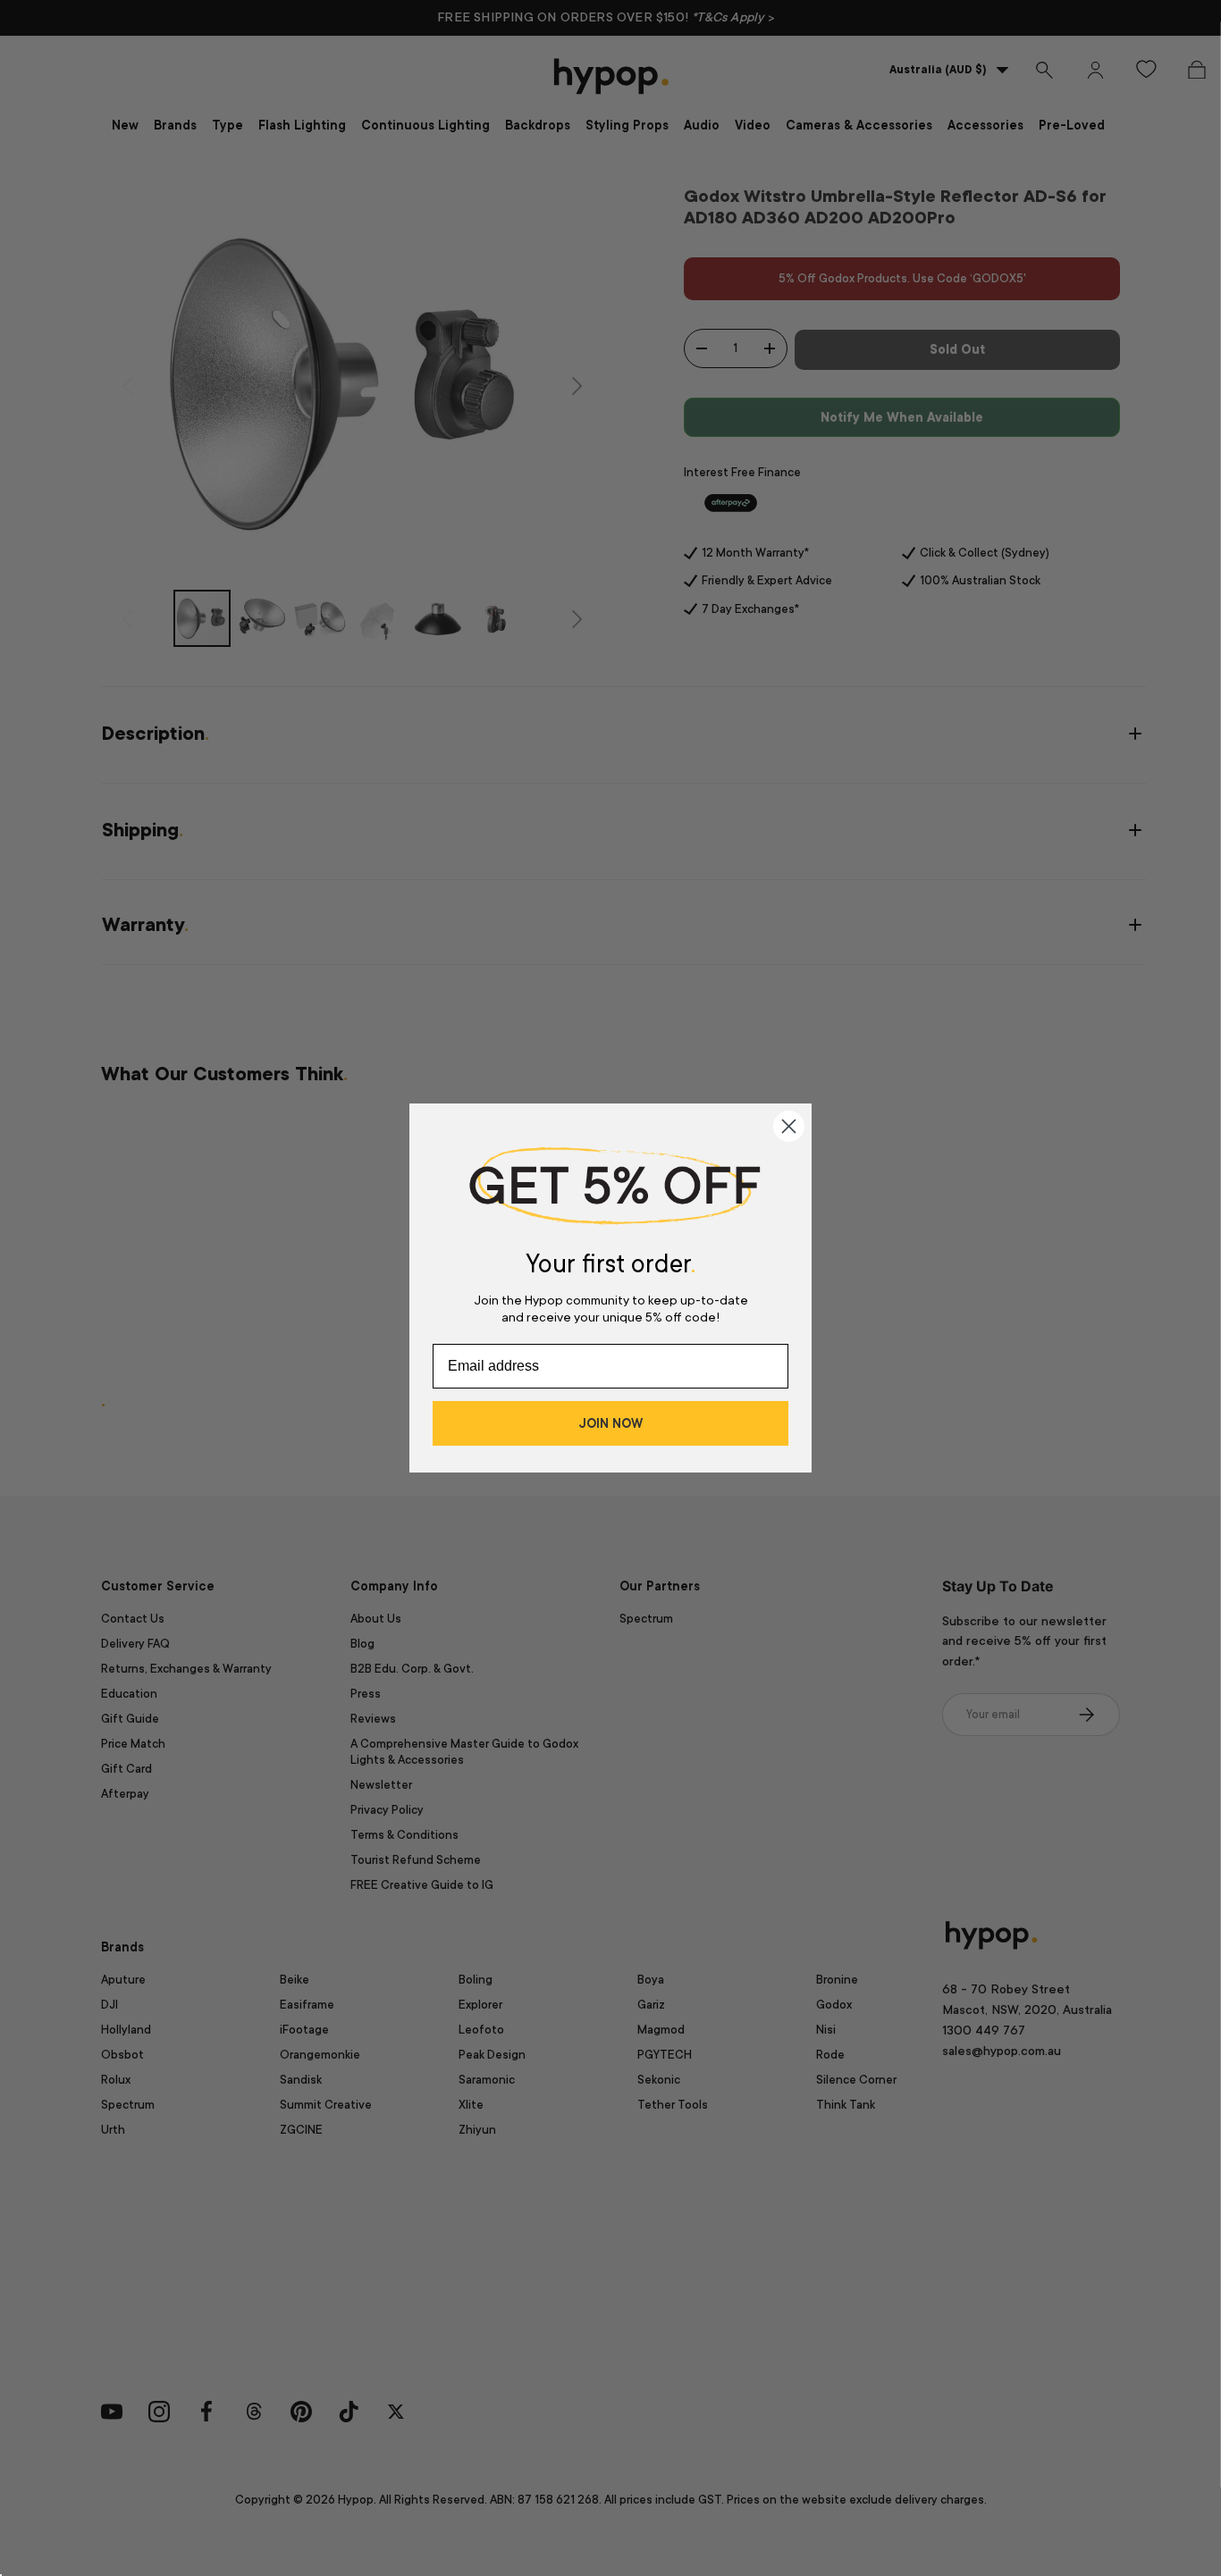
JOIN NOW (610, 1423)
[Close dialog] (789, 1126)
